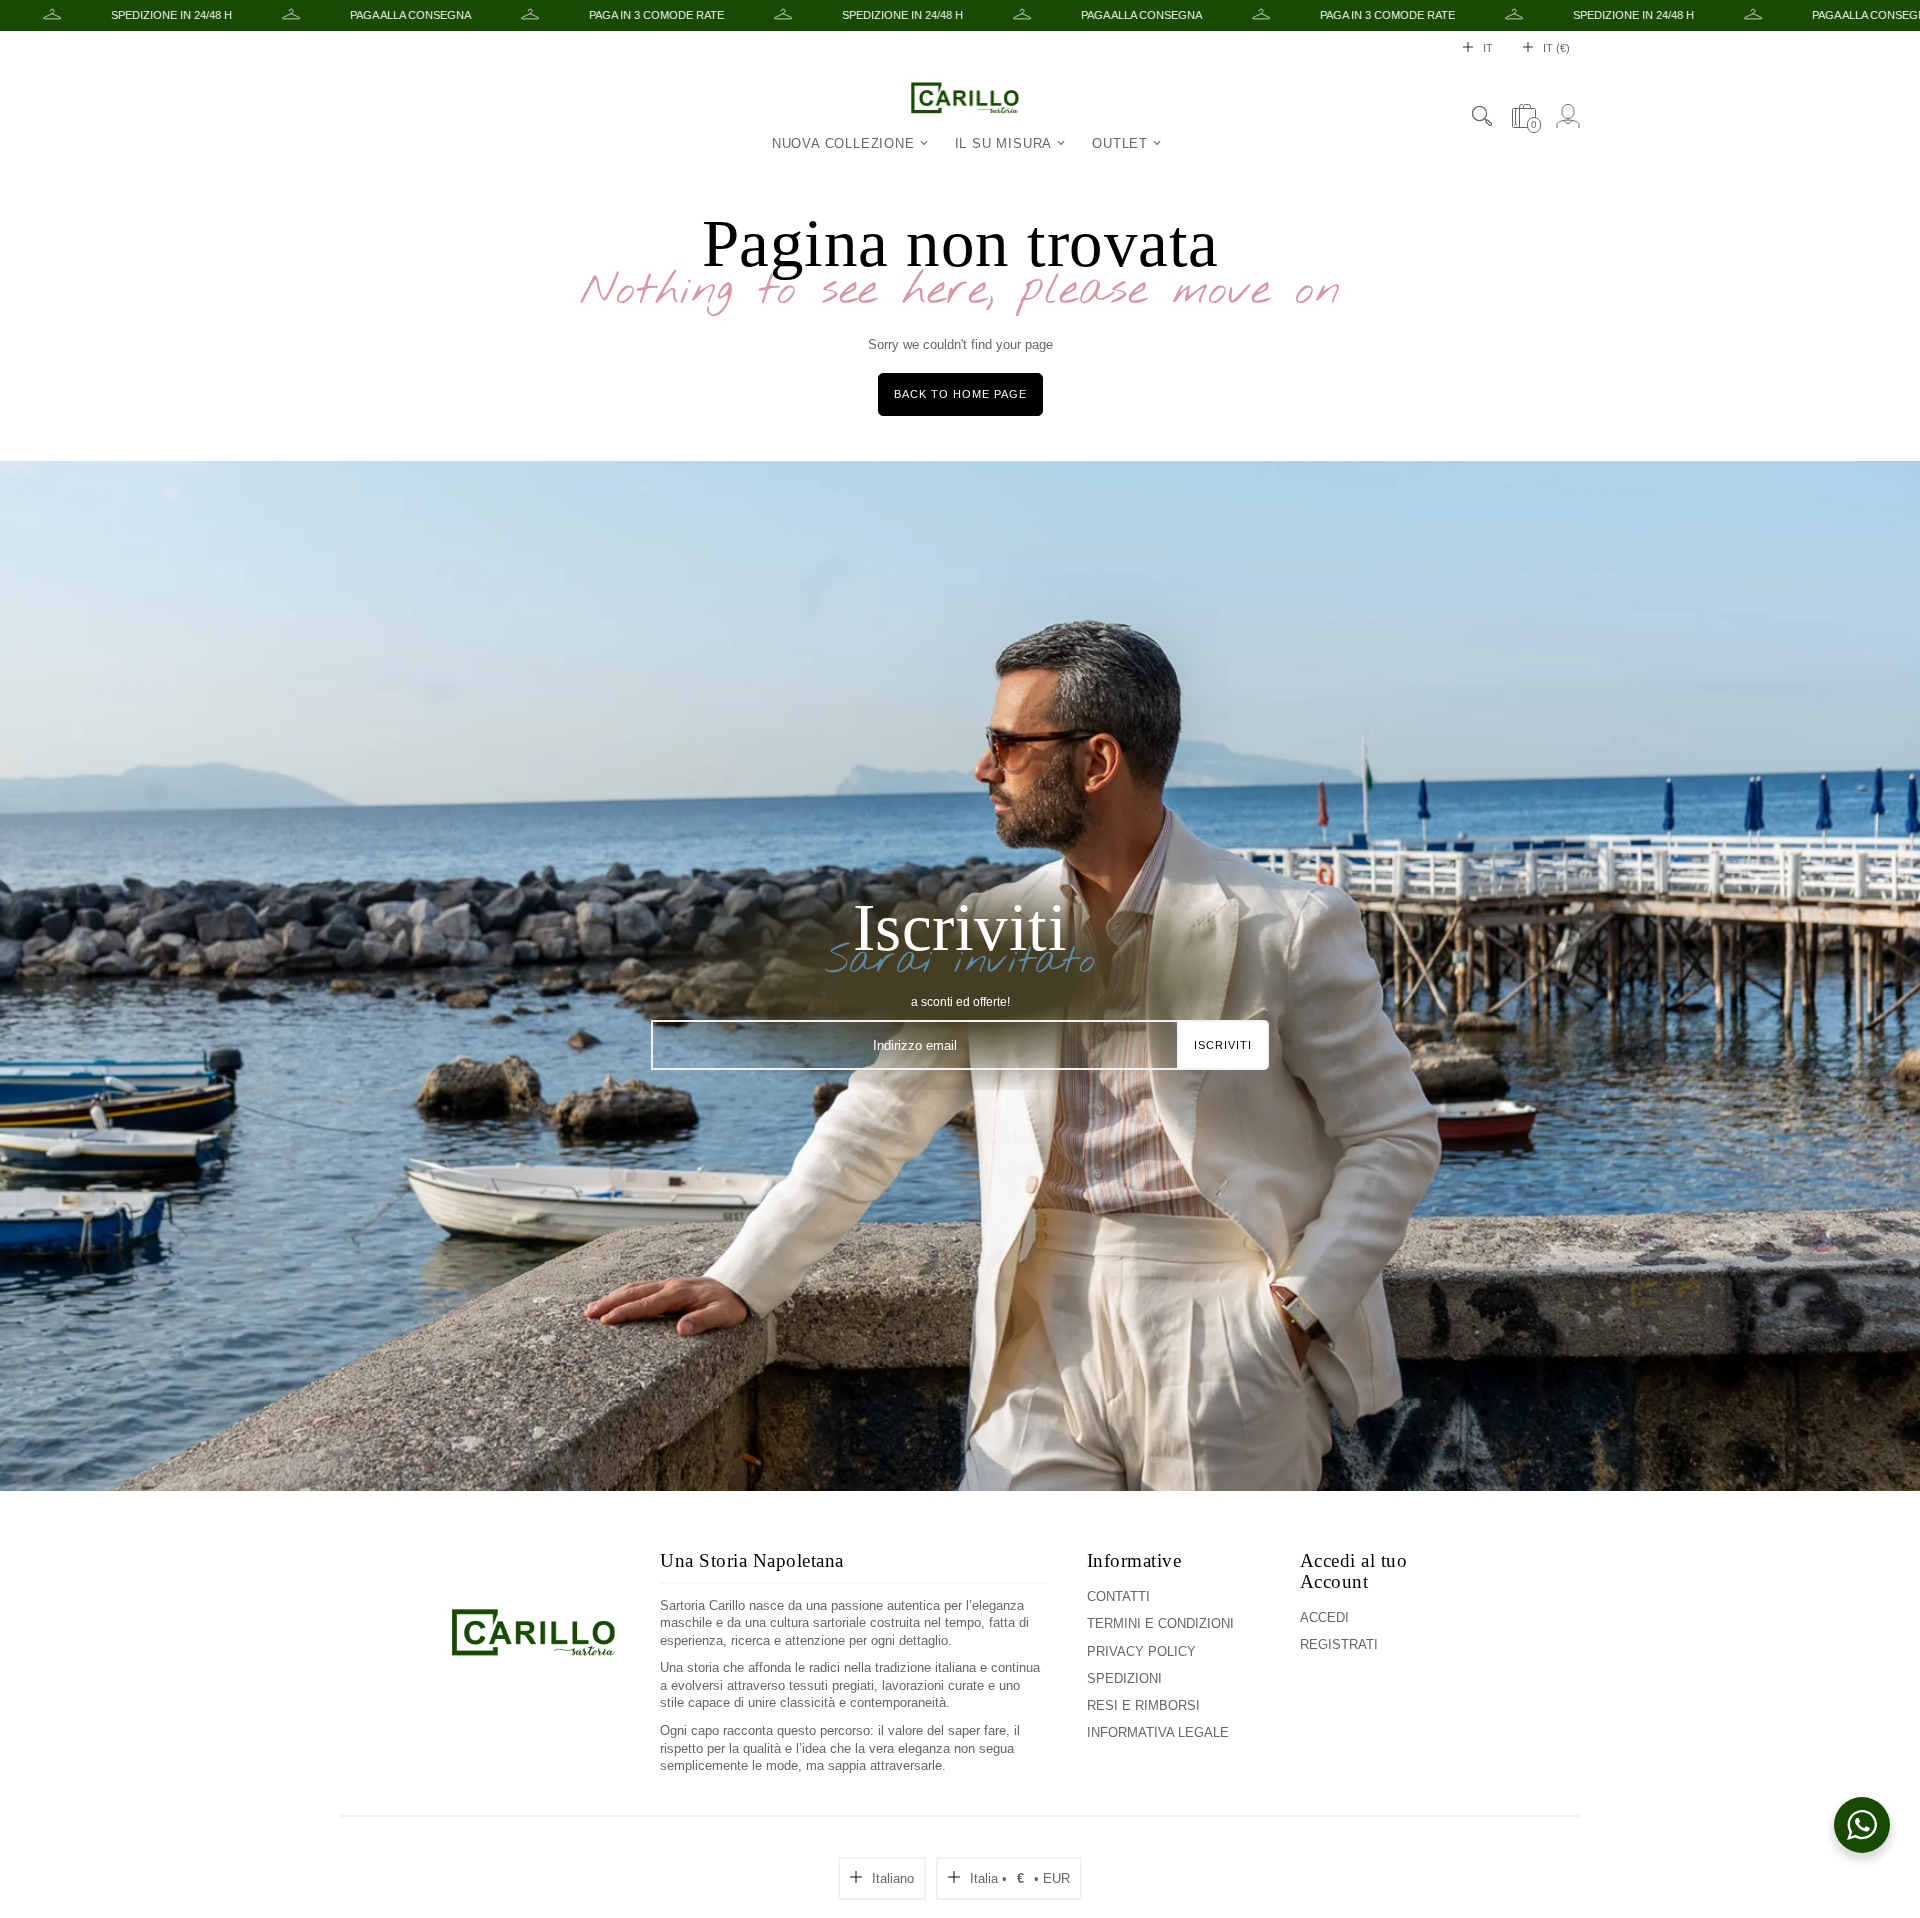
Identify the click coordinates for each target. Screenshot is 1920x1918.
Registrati (1339, 1644)
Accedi (1324, 1617)
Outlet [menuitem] (1120, 143)
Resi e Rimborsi (1143, 1705)
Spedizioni (1124, 1678)
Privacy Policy (1141, 1651)
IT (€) (1556, 48)
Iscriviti (1223, 1045)
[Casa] (965, 98)
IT (1488, 48)
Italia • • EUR (1020, 1878)
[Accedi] (1568, 116)
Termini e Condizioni (1160, 1623)
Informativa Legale (1158, 1732)
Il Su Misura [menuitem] (1004, 143)
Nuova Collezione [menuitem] (843, 143)
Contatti (1118, 1596)
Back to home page (960, 394)
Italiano (893, 1878)
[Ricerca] (1482, 116)
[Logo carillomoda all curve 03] (533, 1663)
